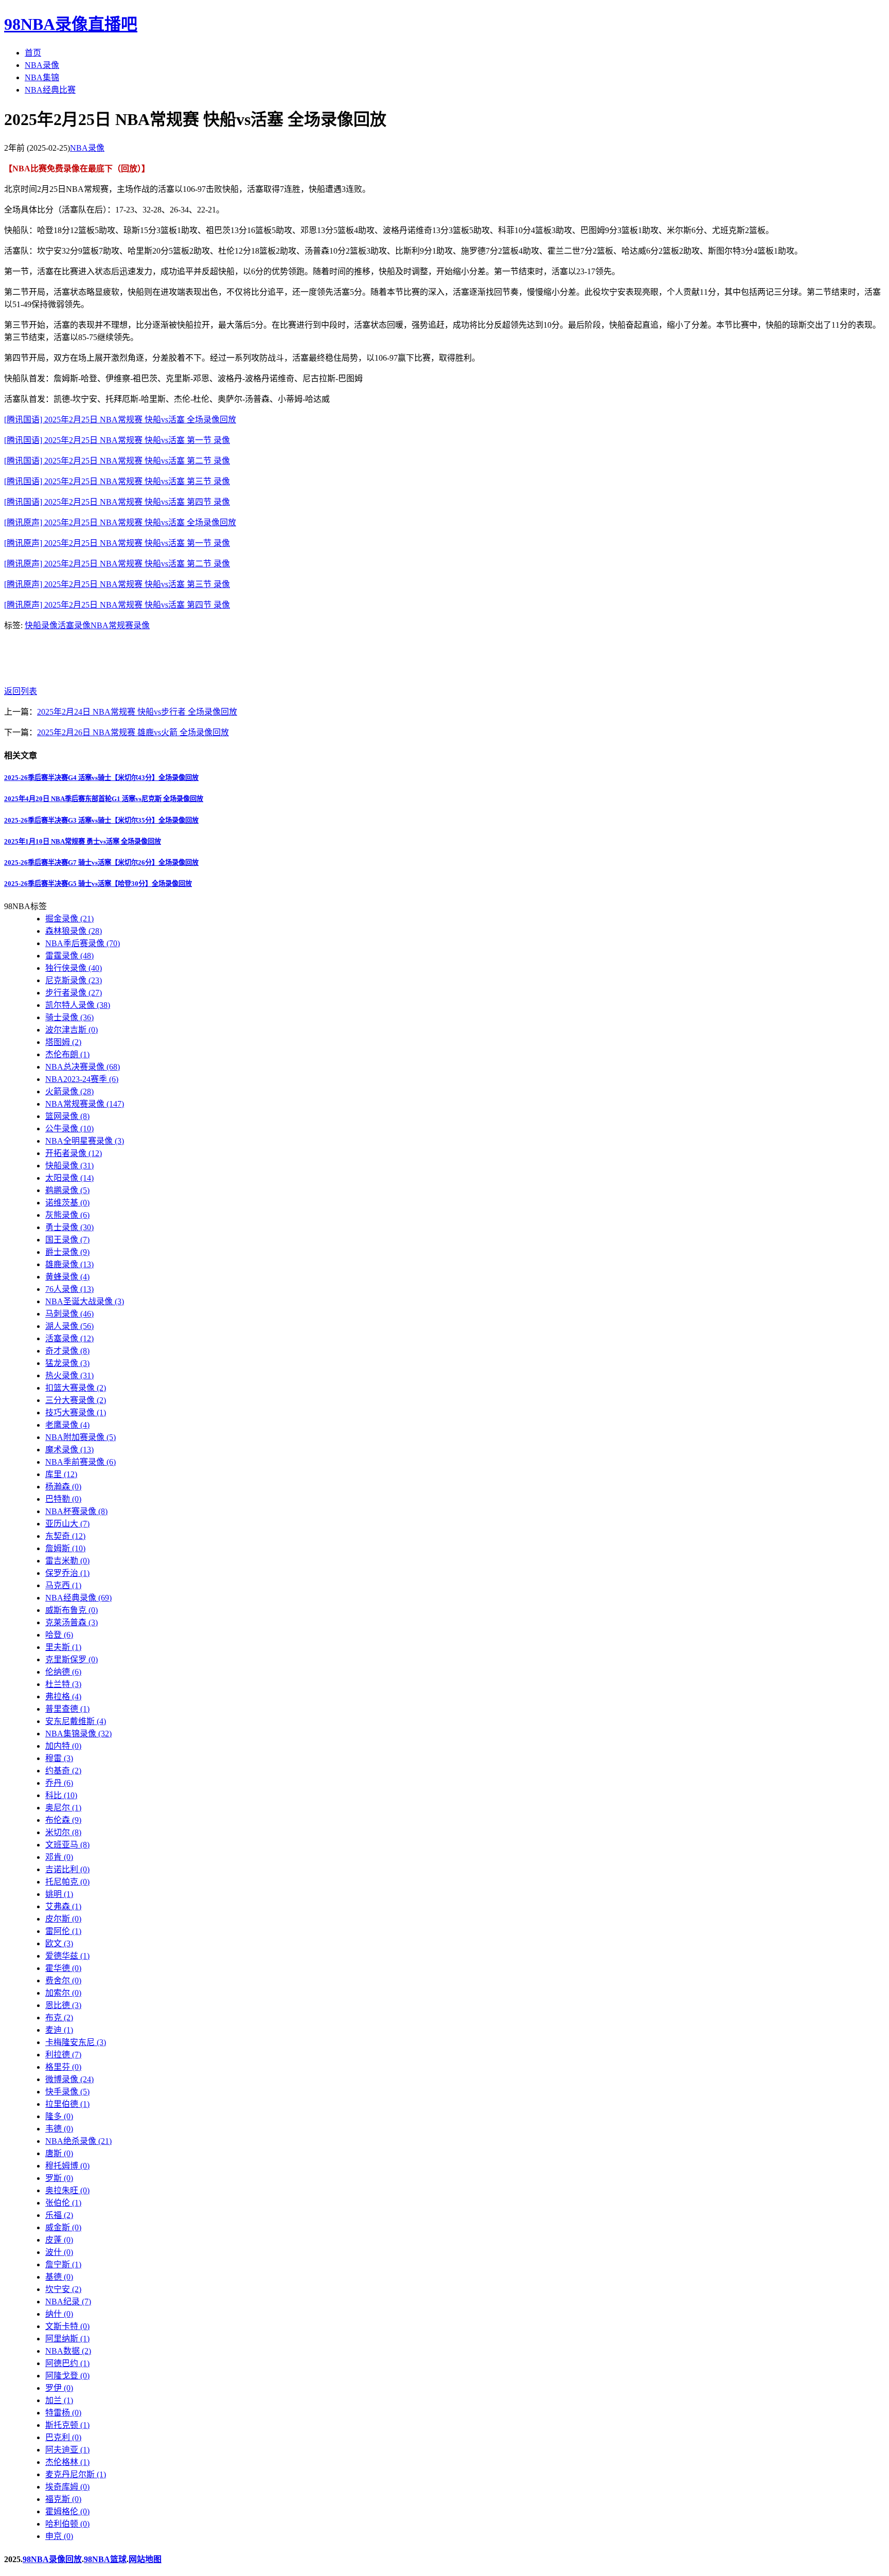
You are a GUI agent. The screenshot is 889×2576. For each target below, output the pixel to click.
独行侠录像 (74, 968)
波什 (59, 2252)
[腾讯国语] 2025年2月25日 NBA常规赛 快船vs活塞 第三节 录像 (117, 481)
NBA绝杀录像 (78, 2141)
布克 (59, 2018)
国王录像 (67, 1240)
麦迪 (59, 2030)
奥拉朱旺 (67, 2190)
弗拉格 (63, 1696)
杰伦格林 (67, 2462)
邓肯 (59, 1857)
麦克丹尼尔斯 (76, 2474)
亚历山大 (67, 1524)
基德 (59, 2277)
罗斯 (59, 2178)
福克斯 (63, 2499)
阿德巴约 (67, 2363)
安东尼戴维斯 (76, 1721)
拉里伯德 (67, 2104)
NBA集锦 (42, 77)
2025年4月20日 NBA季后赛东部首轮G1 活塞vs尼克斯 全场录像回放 (104, 799)
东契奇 (65, 1536)
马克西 (63, 1585)
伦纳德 (63, 1672)
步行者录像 (74, 993)
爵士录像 (67, 1252)
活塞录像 (74, 625)
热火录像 (69, 1375)
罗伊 (59, 2388)
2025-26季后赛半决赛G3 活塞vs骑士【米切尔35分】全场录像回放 (101, 820)
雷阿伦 (63, 1931)
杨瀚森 (63, 1487)
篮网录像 (67, 1116)
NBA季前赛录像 (81, 1462)
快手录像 (67, 2092)
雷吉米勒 (67, 1561)
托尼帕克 (67, 1882)
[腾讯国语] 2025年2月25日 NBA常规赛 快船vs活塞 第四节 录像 (117, 502)
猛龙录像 (67, 1363)
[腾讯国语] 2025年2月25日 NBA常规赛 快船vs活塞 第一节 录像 (117, 440)
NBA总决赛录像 (83, 1067)
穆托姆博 (67, 2166)
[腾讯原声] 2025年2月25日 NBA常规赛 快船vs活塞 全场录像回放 (120, 522)
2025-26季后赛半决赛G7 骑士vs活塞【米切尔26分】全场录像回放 (101, 863)
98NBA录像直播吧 (71, 24)
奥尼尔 (63, 1808)
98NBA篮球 (105, 2559)
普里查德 (67, 1709)
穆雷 (59, 1758)
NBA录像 (42, 65)
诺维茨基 (67, 1203)
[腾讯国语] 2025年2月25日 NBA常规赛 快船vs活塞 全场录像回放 (120, 420)
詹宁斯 (63, 2264)
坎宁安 (63, 2289)
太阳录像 (69, 1178)
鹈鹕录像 (67, 1190)
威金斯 (63, 2227)
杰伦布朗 (67, 1054)
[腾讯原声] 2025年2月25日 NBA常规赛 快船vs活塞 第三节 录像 (117, 584)
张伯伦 (63, 2203)
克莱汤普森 (72, 1622)
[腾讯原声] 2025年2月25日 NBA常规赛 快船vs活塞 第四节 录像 (117, 605)
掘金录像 (69, 919)
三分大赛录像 (76, 1400)
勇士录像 (69, 1227)
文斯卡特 (67, 2326)
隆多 (59, 2116)
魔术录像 (69, 1450)
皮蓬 (59, 2240)
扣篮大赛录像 (76, 1388)
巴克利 (63, 2437)
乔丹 (59, 1783)
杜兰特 (63, 1684)
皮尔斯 (63, 1919)
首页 (33, 53)
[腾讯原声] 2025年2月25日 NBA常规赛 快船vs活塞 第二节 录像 (117, 564)
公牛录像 (69, 1129)
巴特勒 (63, 1499)
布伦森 (63, 1820)
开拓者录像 (74, 1153)
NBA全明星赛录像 (85, 1141)
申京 (59, 2536)
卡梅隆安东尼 (76, 2042)
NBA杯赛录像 (76, 1511)
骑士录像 (69, 1017)
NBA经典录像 (78, 1598)
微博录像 (69, 2079)
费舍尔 (63, 1980)
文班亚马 (67, 1845)
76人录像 (69, 1289)
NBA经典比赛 (50, 90)
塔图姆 (63, 1042)
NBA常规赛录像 (120, 625)
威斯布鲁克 (72, 1610)
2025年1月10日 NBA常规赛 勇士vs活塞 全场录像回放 (83, 841)
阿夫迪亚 (67, 2450)
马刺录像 (69, 1314)
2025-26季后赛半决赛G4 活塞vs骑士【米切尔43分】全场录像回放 (101, 778)
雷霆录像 (69, 956)
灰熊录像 (67, 1215)
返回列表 (21, 691)
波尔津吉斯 (72, 1030)
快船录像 (41, 625)
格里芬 (63, 2067)
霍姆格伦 (67, 2511)
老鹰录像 (67, 1425)
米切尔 (63, 1832)
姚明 (59, 1894)
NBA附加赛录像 (81, 1437)
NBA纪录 (68, 2302)
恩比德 (63, 2005)
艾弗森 (63, 1906)
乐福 (59, 2215)
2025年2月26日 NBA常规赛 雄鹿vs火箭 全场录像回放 (133, 732)
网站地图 (145, 2559)
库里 (61, 1474)
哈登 (59, 1635)
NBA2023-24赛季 (82, 1079)
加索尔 (63, 1993)
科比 (61, 1795)
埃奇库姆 (67, 2487)
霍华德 (63, 1968)
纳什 (59, 2314)
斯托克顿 (67, 2425)
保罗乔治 (67, 1573)
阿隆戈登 (67, 2376)
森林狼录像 (74, 931)
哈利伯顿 (67, 2524)
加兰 (59, 2400)
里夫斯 (63, 1647)
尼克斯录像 (74, 980)
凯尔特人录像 (78, 1005)
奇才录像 (67, 1351)
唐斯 (59, 2153)
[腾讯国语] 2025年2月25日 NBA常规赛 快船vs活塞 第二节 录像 (117, 461)
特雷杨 (63, 2413)
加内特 (63, 1746)
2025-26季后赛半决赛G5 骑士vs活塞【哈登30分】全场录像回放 (98, 884)
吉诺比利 (67, 1869)
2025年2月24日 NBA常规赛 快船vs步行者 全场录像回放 (137, 712)
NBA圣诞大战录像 (85, 1301)
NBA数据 (68, 2351)
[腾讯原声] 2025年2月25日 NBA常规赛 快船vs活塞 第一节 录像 (117, 543)
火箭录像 (69, 1091)
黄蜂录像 (67, 1277)
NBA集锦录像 (78, 1734)
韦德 (59, 2129)
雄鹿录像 (69, 1264)
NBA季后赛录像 (83, 943)
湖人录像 (69, 1326)
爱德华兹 (67, 1956)
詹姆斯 (65, 1548)
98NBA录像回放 (52, 2559)
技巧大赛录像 (76, 1413)
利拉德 (63, 2055)
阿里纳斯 (67, 2339)
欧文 (59, 1943)
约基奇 (63, 1771)
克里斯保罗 (72, 1659)
